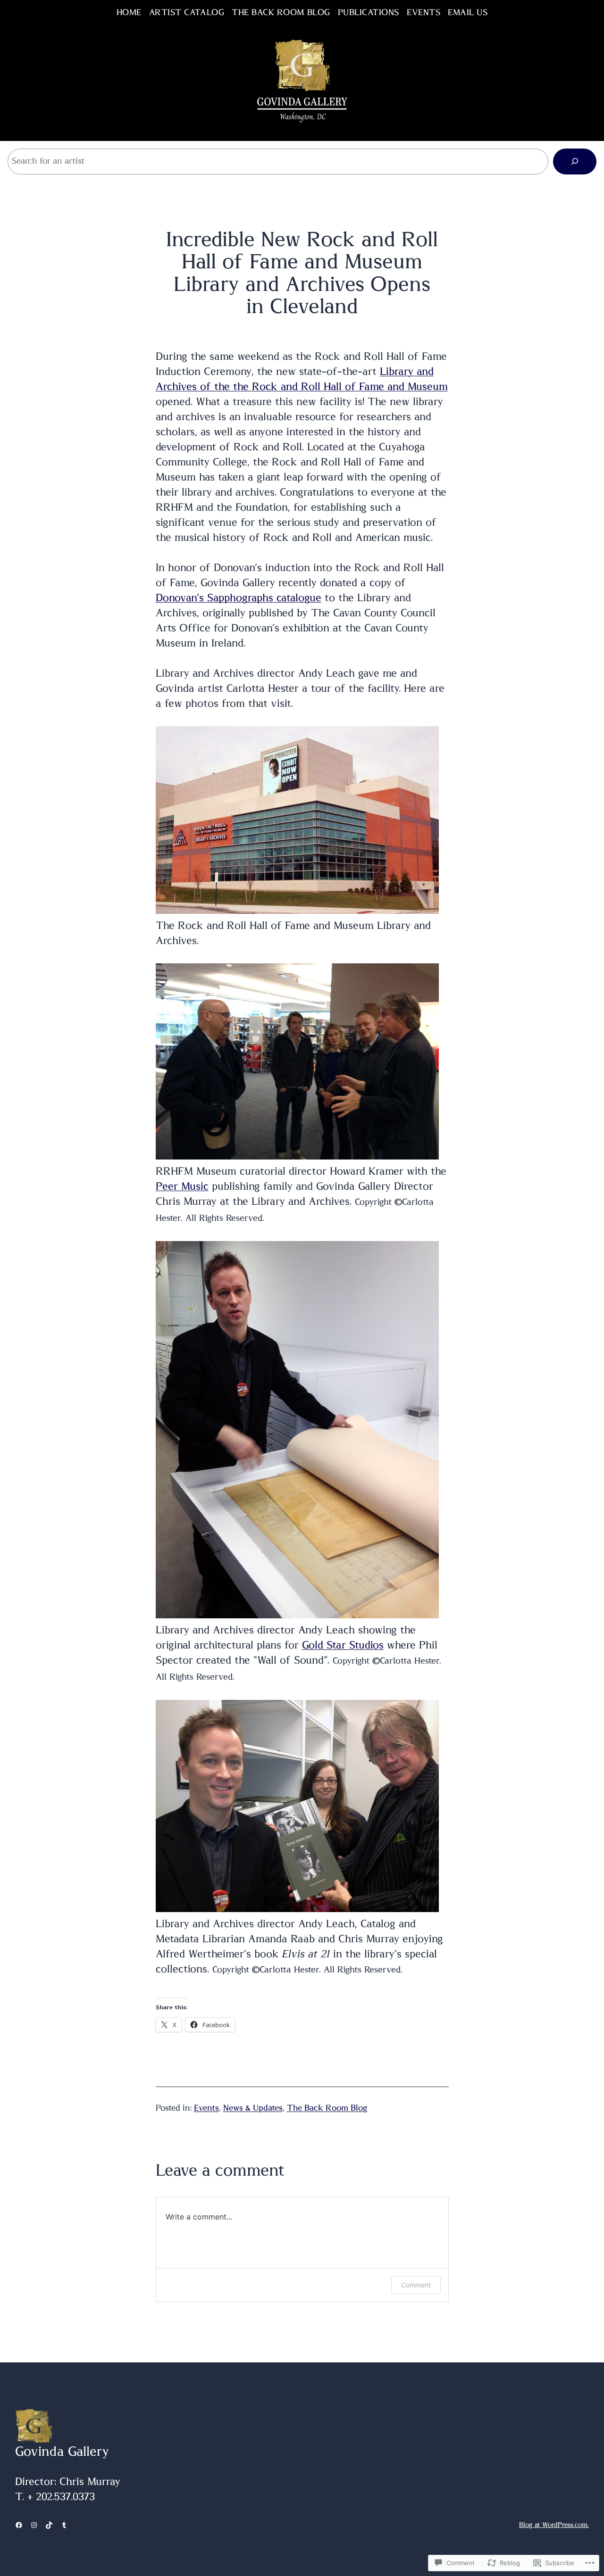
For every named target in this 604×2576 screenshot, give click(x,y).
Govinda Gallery (62, 2452)
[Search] (575, 161)
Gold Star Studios (343, 1645)
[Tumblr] (64, 2525)
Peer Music (182, 1186)
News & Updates (253, 2108)
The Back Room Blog (327, 2108)
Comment (416, 2285)
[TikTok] (49, 2525)
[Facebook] (19, 2525)
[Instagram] (34, 2525)
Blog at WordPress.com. (554, 2525)
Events (206, 2108)
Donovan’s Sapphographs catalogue (239, 598)
